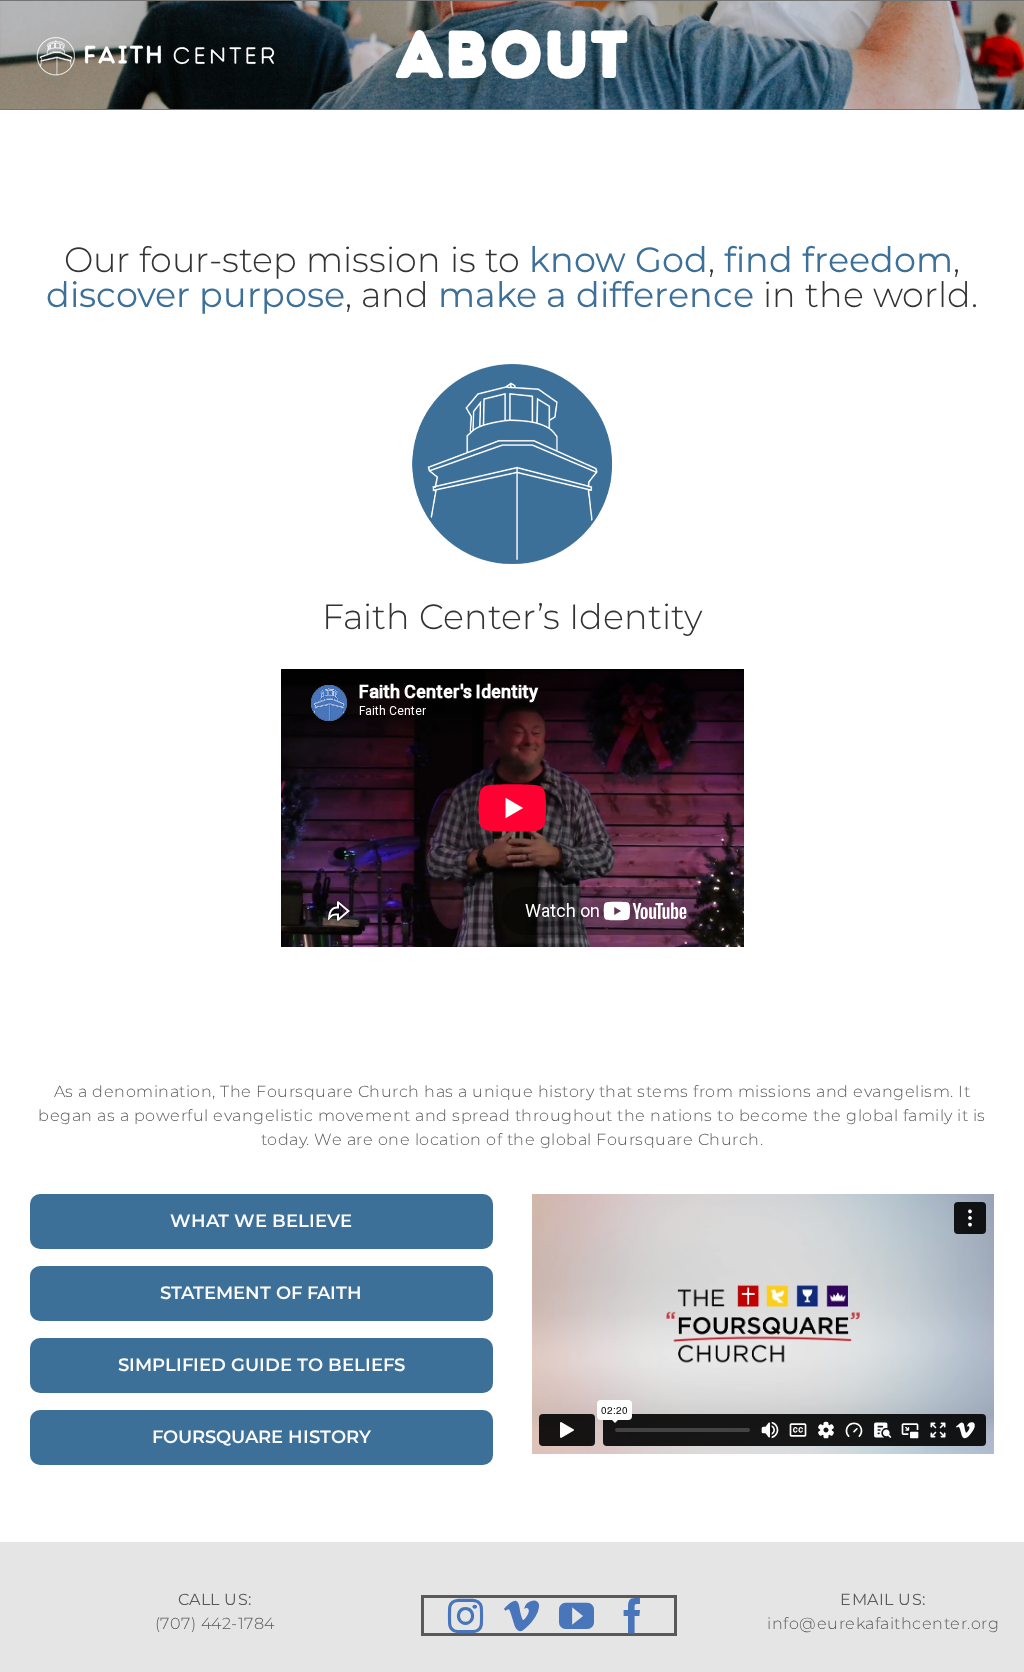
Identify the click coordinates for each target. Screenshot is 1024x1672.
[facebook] (633, 1615)
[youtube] (577, 1615)
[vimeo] (522, 1615)
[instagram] (466, 1615)
